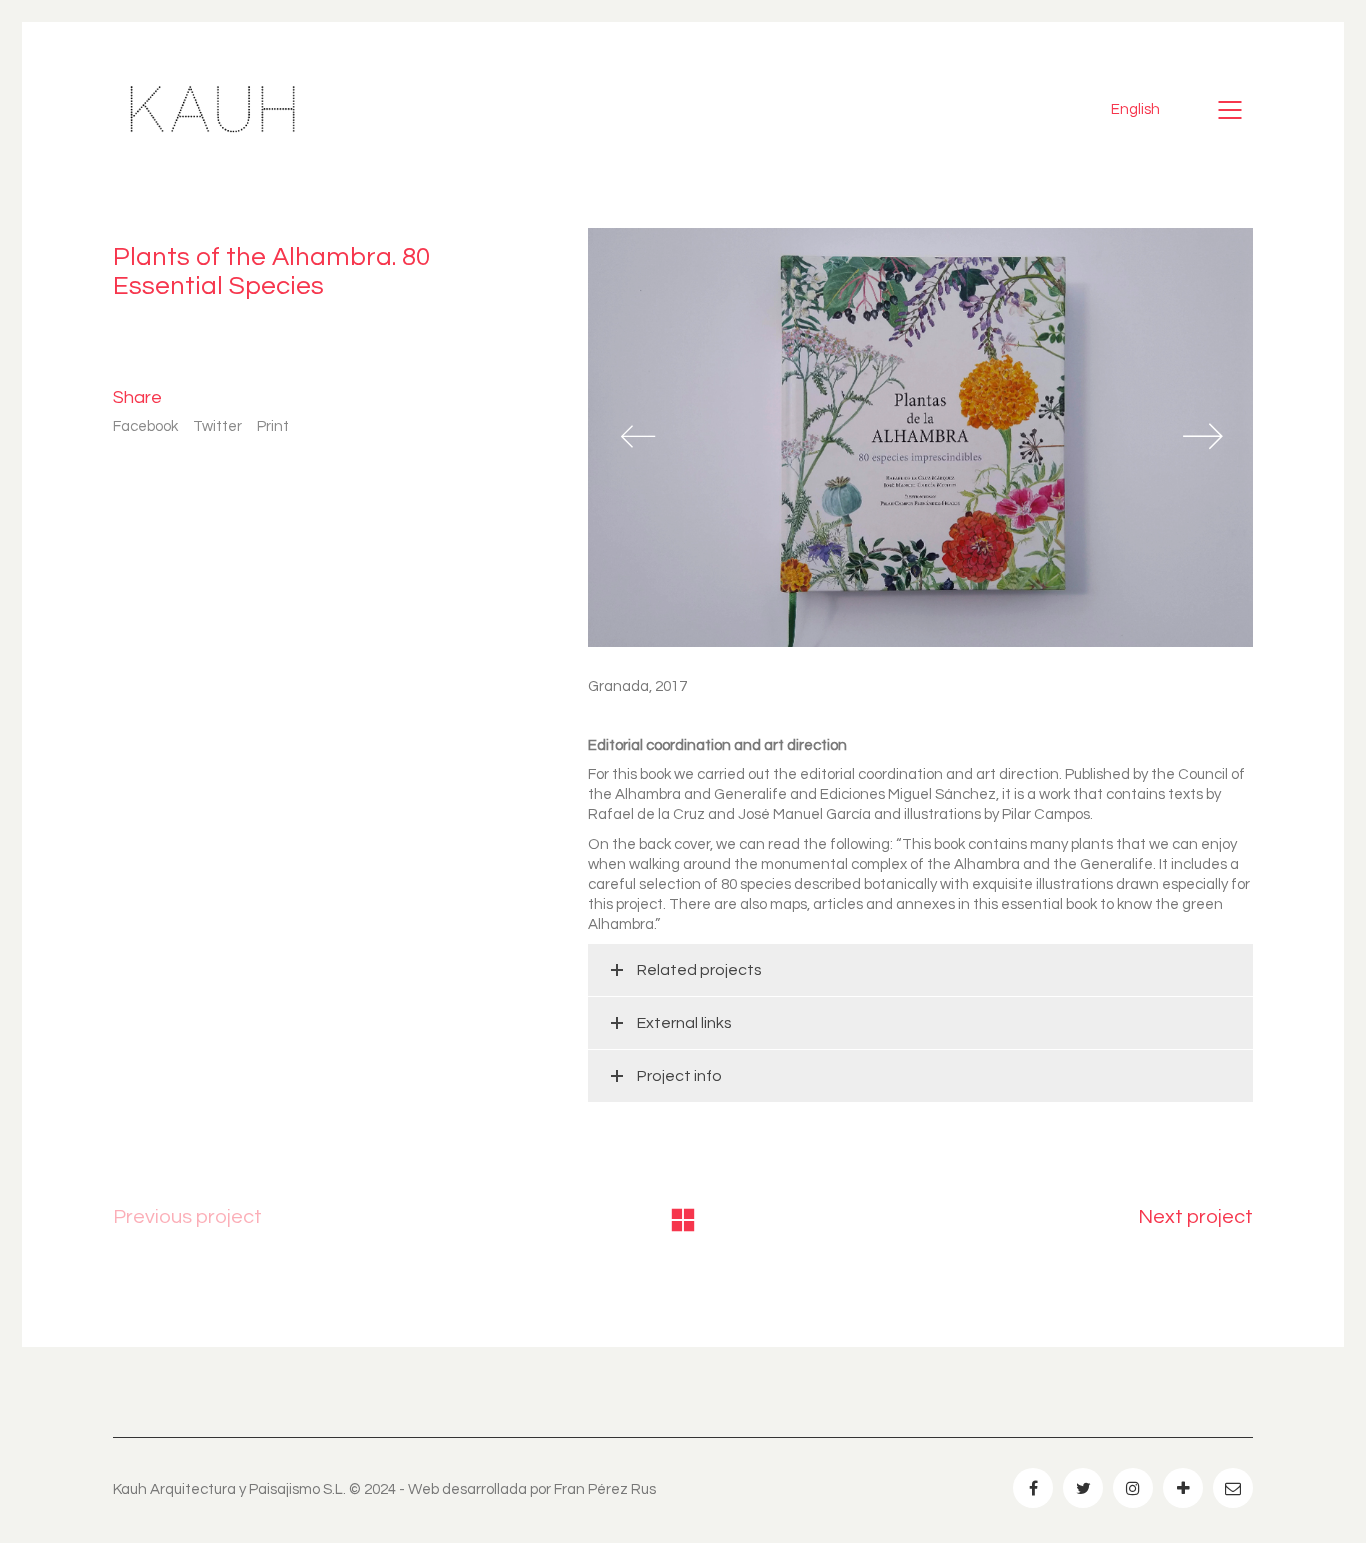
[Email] (1233, 1488)
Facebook (145, 426)
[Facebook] (1033, 1488)
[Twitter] (1083, 1488)
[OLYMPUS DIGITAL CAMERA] (920, 437)
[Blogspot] (1183, 1488)
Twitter (217, 426)
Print (273, 426)
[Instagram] (1133, 1488)
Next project (1195, 1217)
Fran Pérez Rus (605, 1489)
